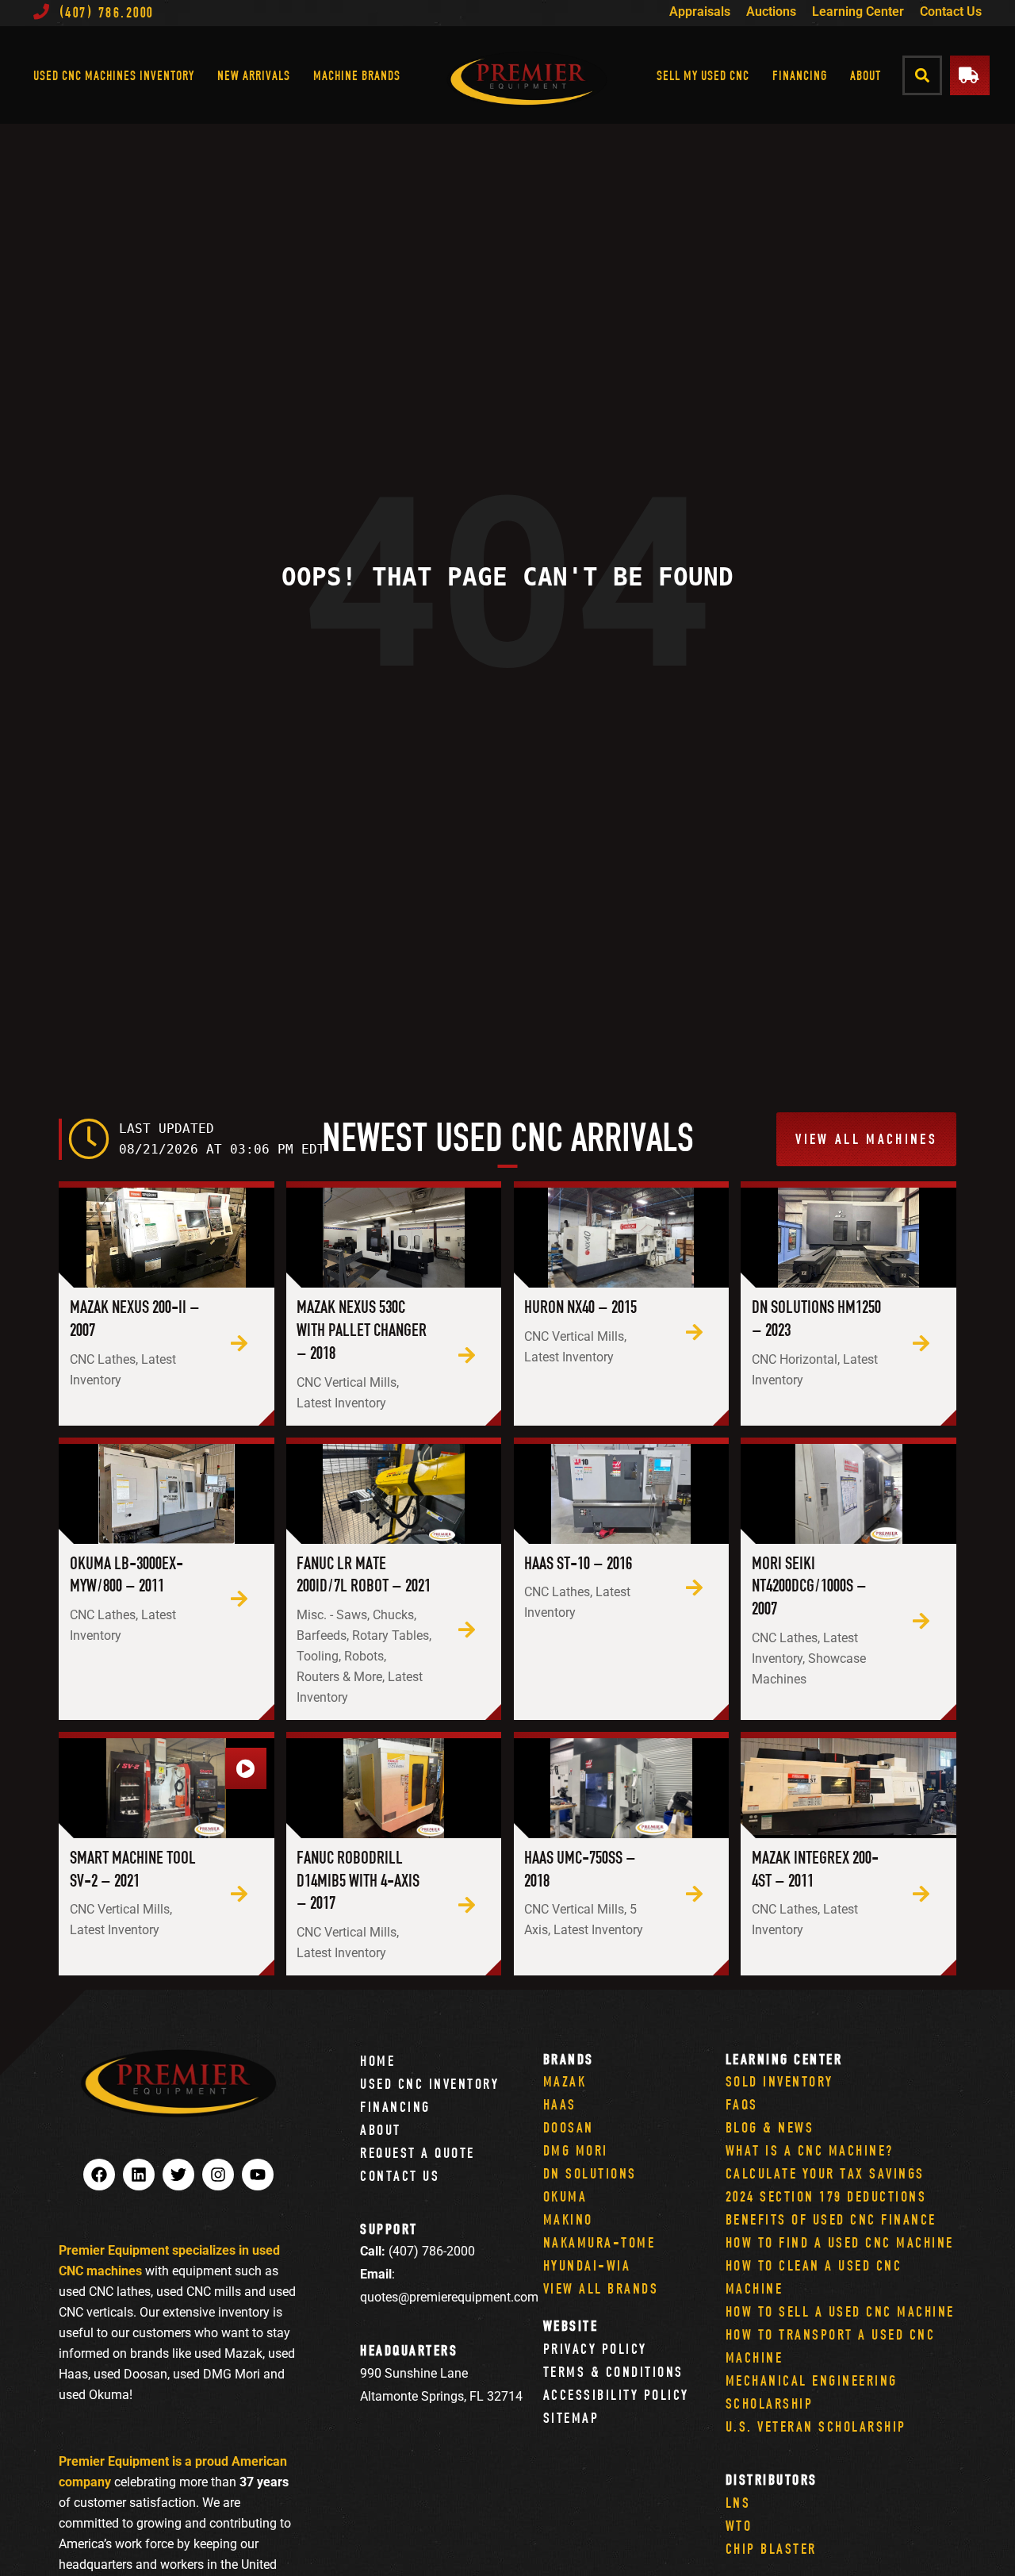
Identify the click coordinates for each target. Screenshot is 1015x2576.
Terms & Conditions (613, 2372)
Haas (560, 2104)
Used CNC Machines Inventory (114, 75)
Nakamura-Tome (599, 2242)
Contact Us (951, 12)
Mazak (565, 2081)
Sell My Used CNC (703, 75)
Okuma (565, 2196)
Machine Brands (357, 75)
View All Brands (601, 2288)
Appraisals (700, 12)
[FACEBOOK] (99, 2175)
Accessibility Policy (616, 2395)
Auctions (771, 12)
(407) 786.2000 (107, 12)
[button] (923, 75)
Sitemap (571, 2418)
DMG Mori (576, 2150)
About (866, 75)
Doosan (569, 2127)
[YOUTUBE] (258, 2175)
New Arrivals (254, 75)
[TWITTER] (178, 2175)
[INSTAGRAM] (218, 2175)
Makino (568, 2219)
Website (571, 2326)
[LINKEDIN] (139, 2175)
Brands (569, 2059)
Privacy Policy (595, 2349)
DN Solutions (590, 2173)
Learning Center (858, 12)
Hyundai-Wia (587, 2265)
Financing (800, 75)
